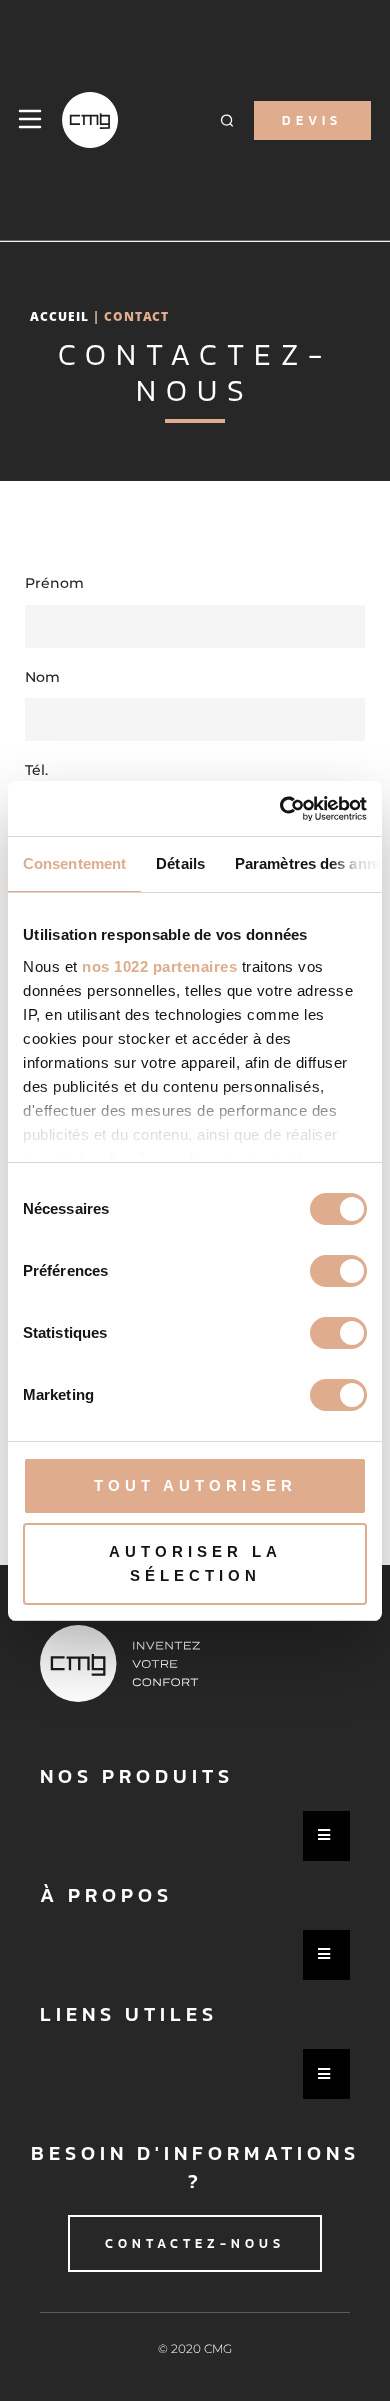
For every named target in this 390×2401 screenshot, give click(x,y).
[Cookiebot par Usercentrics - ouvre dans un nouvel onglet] (280, 809)
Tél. (36, 770)
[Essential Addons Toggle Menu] (326, 1836)
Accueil (59, 316)
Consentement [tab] (74, 863)
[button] (227, 120)
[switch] (338, 1271)
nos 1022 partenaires (159, 966)
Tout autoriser (195, 1485)
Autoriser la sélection (195, 1563)
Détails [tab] (180, 863)
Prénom (54, 583)
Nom (42, 677)
